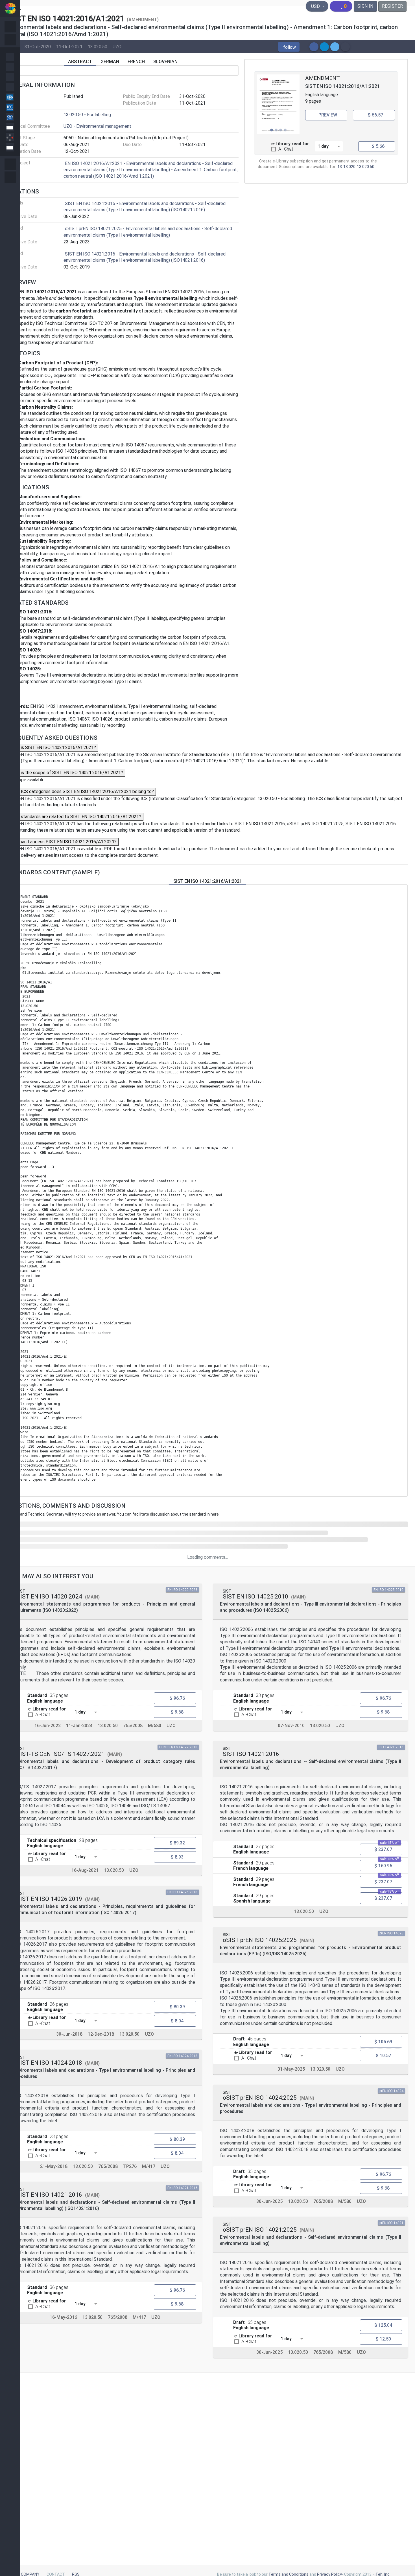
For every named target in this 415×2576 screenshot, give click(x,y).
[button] (289, 47)
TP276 (130, 2166)
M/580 (155, 1725)
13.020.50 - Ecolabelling (87, 115)
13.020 (349, 167)
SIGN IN (365, 6)
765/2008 (133, 1725)
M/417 (149, 2166)
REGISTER (392, 6)
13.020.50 (98, 47)
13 (340, 167)
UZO (117, 47)
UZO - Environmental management (97, 126)
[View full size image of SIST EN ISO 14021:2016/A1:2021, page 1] (278, 104)
